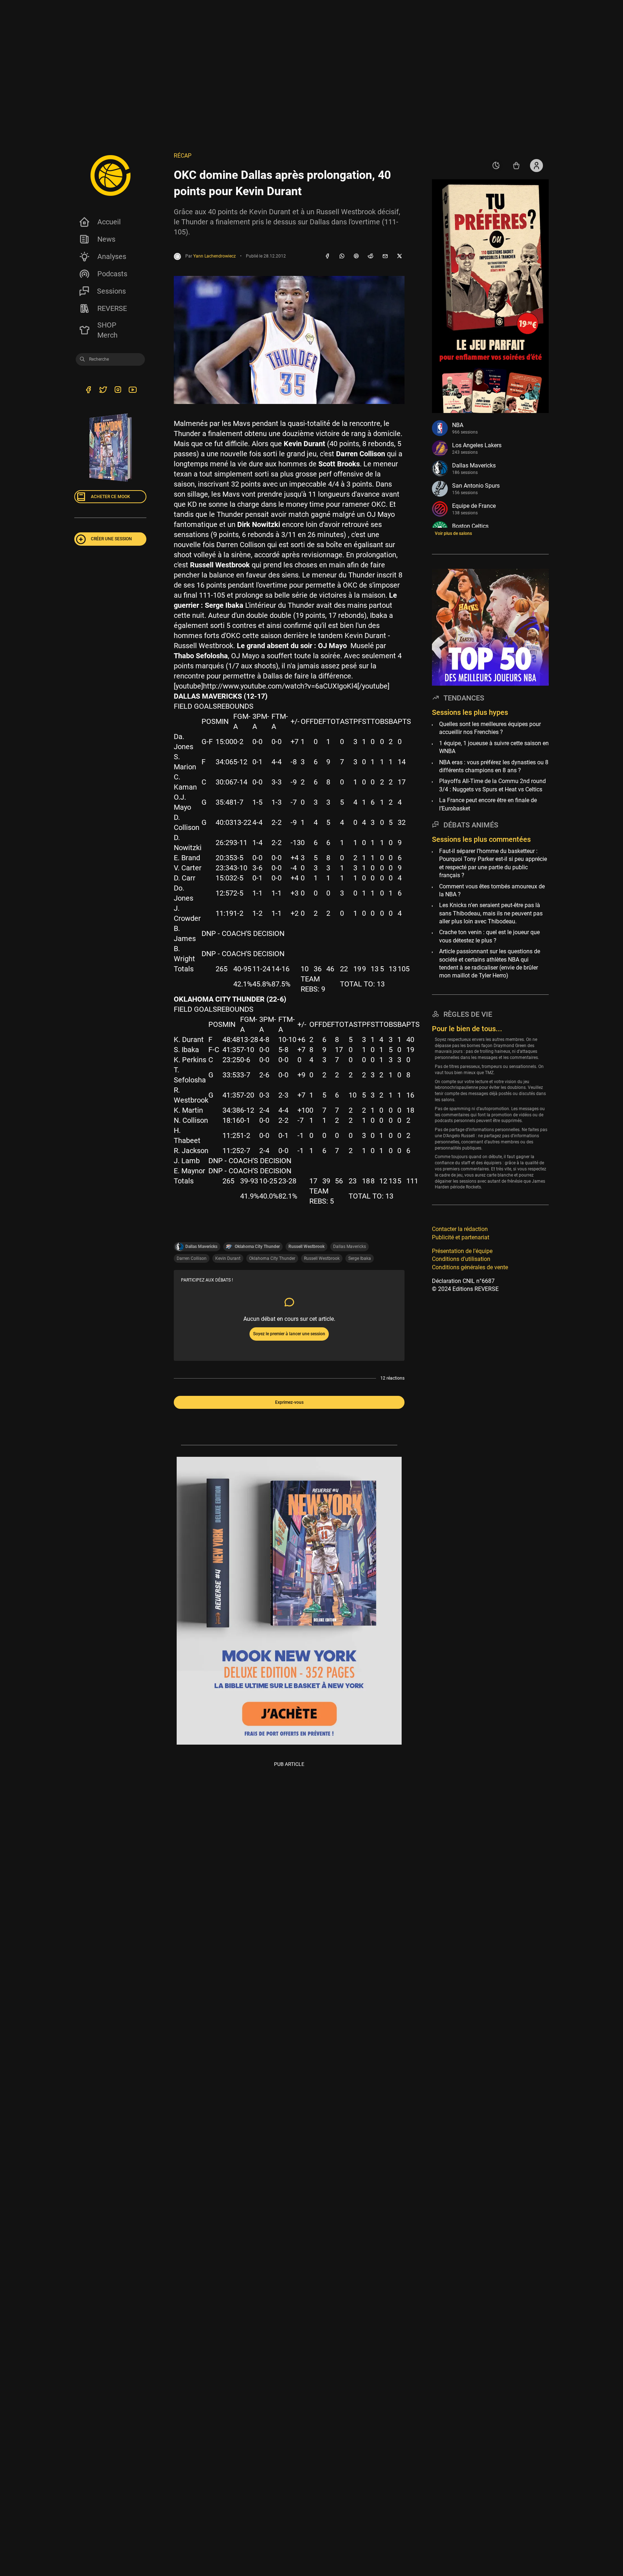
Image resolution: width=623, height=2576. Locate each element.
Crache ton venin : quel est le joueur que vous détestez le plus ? (489, 936)
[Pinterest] (356, 256)
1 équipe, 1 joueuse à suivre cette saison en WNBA (494, 747)
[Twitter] (103, 391)
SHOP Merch (107, 330)
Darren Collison (192, 1258)
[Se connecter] (536, 166)
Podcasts (112, 274)
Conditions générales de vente (470, 1267)
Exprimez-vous (289, 1402)
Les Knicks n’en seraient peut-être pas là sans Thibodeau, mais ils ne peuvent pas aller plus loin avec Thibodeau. (491, 913)
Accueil (109, 222)
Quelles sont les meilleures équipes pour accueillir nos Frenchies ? (490, 728)
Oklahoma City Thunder (272, 1258)
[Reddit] (371, 256)
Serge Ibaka (360, 1258)
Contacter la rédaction (460, 1229)
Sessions (111, 291)
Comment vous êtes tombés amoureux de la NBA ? (492, 890)
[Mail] (385, 256)
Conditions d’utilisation (461, 1259)
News (106, 239)
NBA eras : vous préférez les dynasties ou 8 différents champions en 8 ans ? (494, 766)
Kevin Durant (228, 1258)
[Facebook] (327, 256)
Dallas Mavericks (350, 1247)
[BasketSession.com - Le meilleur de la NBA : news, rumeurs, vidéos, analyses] (110, 175)
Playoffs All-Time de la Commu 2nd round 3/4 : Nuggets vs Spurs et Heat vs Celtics (492, 785)
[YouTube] (132, 391)
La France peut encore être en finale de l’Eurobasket (488, 804)
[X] (399, 256)
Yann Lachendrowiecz (215, 256)
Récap (183, 156)
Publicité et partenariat (461, 1237)
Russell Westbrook (322, 1258)
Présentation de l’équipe (462, 1251)
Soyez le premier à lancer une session (289, 1334)
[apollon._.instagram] (118, 391)
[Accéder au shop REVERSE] (516, 166)
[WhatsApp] (342, 256)
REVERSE (112, 308)
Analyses (112, 256)
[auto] (496, 166)
